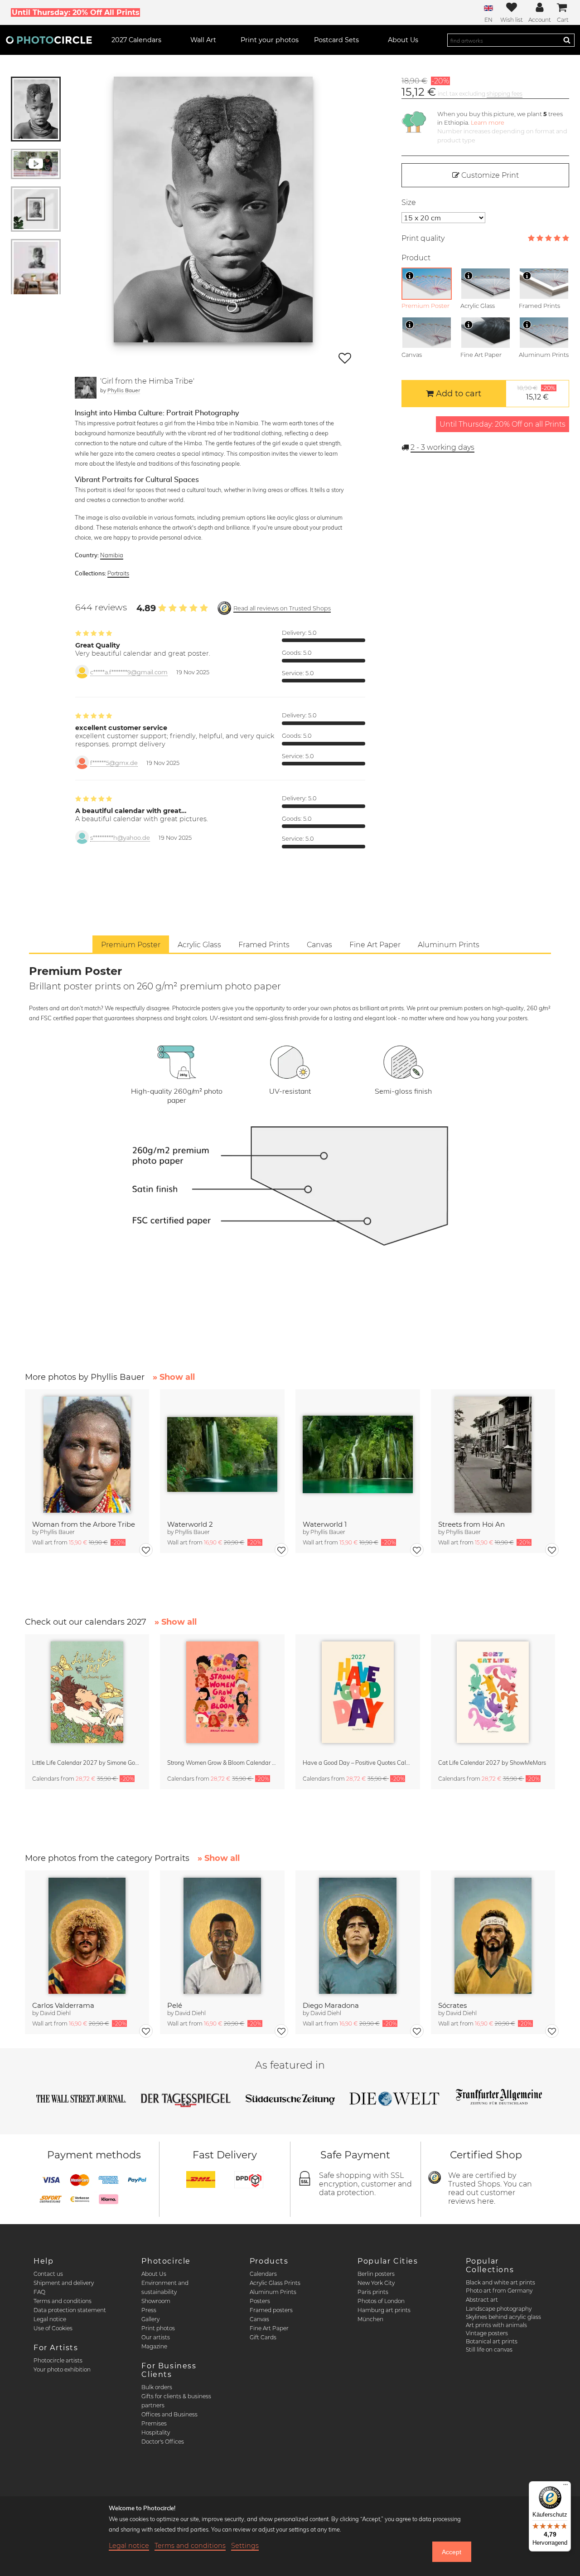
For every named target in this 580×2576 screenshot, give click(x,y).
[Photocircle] (49, 40)
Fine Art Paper (269, 2328)
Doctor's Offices (163, 2442)
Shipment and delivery (64, 2283)
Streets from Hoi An (471, 1524)
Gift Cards (263, 2337)
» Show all (174, 1377)
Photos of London (381, 2301)
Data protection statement (70, 2310)
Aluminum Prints (273, 2292)
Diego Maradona (331, 2005)
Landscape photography (499, 2309)
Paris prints (373, 2292)
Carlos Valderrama (63, 2005)
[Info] (410, 276)
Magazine (154, 2346)
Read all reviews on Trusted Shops (282, 608)
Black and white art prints (500, 2282)
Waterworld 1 (325, 1524)
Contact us (48, 2274)
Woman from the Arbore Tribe (84, 1524)
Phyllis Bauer (124, 390)
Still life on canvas (489, 2350)
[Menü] (565, 2487)
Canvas (259, 2319)
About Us (154, 2274)
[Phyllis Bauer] (86, 388)
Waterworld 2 (190, 1524)
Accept (452, 2552)
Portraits (118, 573)
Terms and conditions (63, 2301)
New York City (376, 2283)
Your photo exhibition (62, 2369)
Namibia (112, 555)
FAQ (39, 2292)
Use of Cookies (53, 2328)
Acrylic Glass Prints (275, 2283)
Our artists (156, 2337)
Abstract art (482, 2300)
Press (149, 2310)
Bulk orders (157, 2387)
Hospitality (156, 2432)
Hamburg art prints (384, 2310)
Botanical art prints (492, 2341)
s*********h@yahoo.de (120, 838)
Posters (260, 2301)
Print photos (158, 2328)
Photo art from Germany (499, 2291)
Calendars (263, 2274)
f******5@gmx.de (114, 763)
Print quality (423, 238)
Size (409, 202)
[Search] (567, 40)
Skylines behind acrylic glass (503, 2317)
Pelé (175, 2005)
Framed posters (271, 2310)
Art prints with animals (496, 2325)
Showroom (156, 2301)
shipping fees (505, 94)
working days (442, 447)
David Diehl (55, 2013)
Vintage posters (487, 2333)
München (370, 2319)
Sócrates (452, 2005)
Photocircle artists (58, 2360)
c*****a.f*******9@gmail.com (129, 672)
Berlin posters (376, 2274)
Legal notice (50, 2319)
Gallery (150, 2319)
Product (416, 258)
